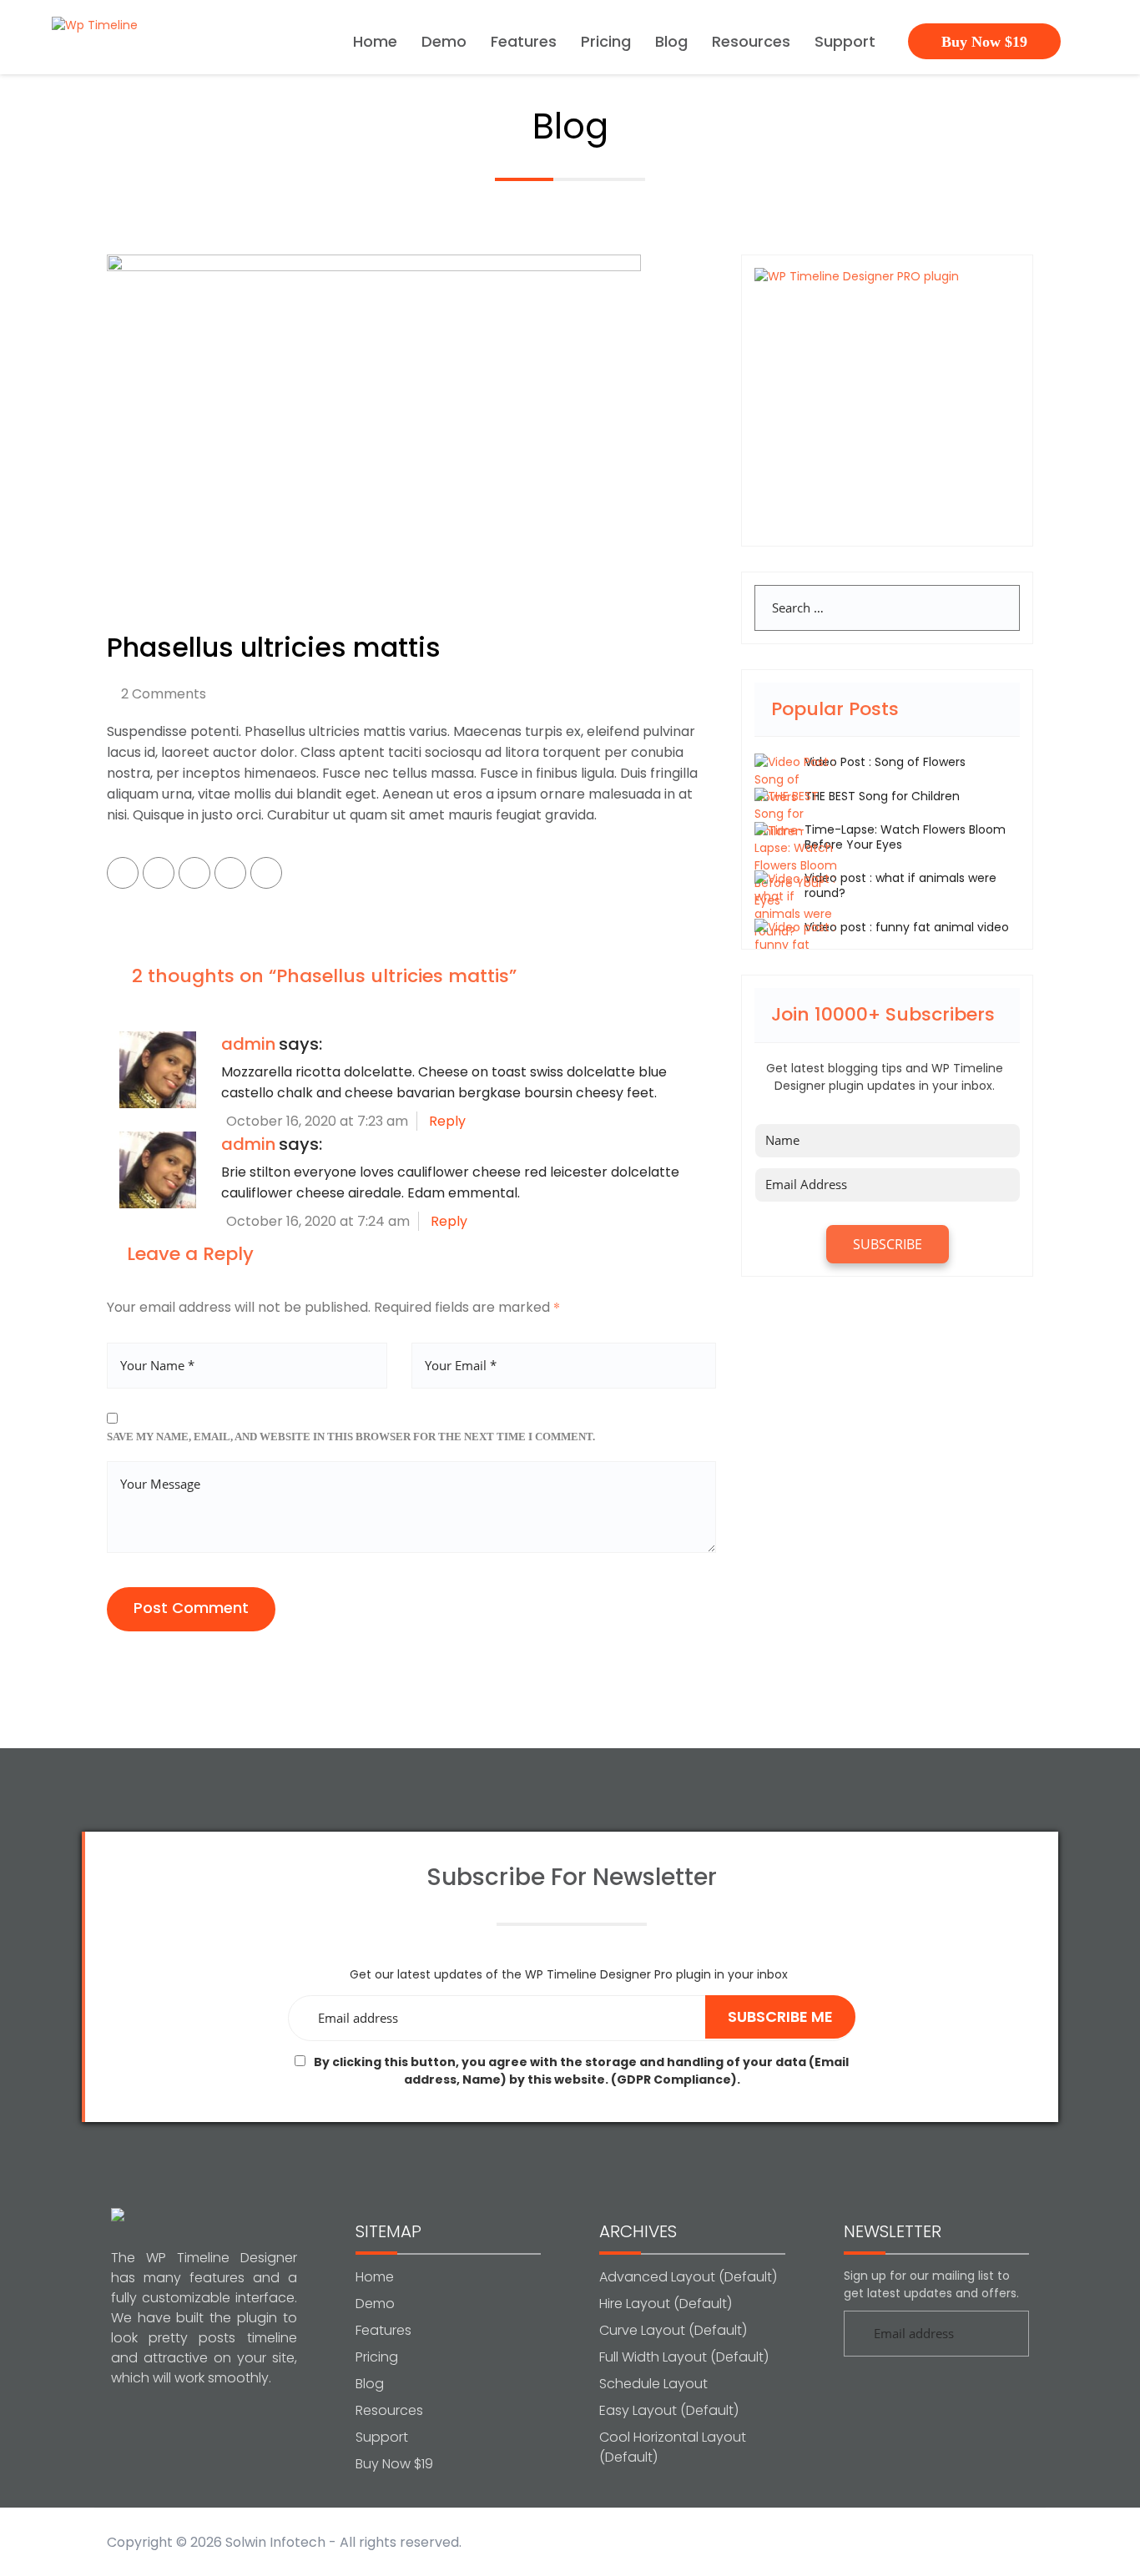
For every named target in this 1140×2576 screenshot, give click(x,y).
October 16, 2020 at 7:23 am (315, 1121)
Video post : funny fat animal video (907, 927)
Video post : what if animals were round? (900, 885)
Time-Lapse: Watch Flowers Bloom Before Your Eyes (905, 837)
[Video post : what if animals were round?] (796, 905)
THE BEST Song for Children (882, 796)
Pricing (606, 43)
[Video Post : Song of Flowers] (796, 779)
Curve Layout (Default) (673, 2330)
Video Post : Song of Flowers (885, 762)
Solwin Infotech (275, 2542)
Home (375, 43)
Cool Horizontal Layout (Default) (673, 2447)
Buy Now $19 (984, 42)
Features (524, 43)
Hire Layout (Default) (666, 2304)
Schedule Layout (653, 2384)
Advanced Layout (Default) (688, 2277)
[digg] (266, 873)
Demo (444, 43)
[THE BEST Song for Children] (796, 814)
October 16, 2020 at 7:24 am (316, 1221)
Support (845, 43)
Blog (671, 43)
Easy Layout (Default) (669, 2410)
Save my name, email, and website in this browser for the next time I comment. (351, 1437)
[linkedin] (230, 873)
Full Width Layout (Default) (684, 2357)
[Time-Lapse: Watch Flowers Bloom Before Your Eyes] (796, 865)
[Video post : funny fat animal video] (796, 945)
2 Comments (164, 694)
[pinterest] (194, 873)
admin (248, 1044)
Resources (751, 43)
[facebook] (123, 873)
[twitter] (159, 873)
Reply (447, 1121)
